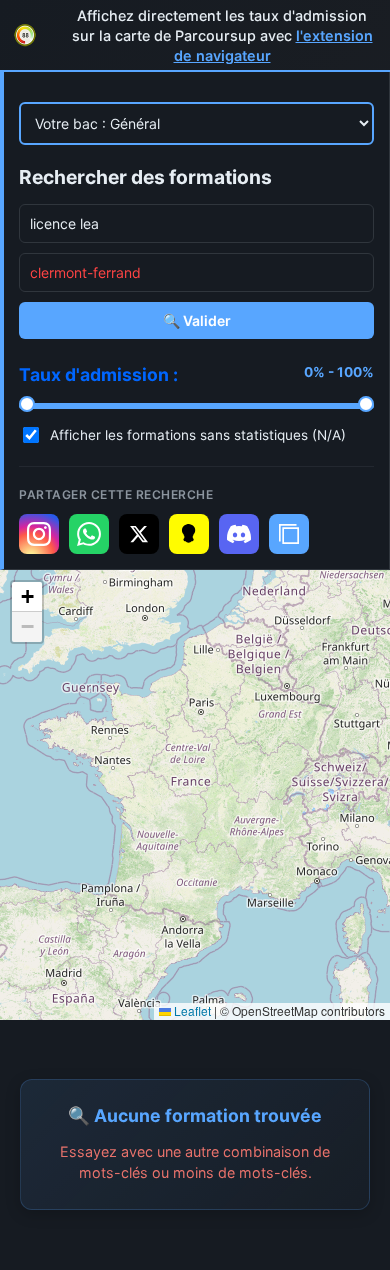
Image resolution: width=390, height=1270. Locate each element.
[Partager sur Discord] (239, 534)
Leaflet (191, 1010)
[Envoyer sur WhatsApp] (89, 534)
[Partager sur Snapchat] (189, 534)
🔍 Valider (197, 320)
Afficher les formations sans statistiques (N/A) (198, 435)
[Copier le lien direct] (289, 534)
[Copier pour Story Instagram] (39, 534)
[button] (27, 597)
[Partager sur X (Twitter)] (139, 534)
